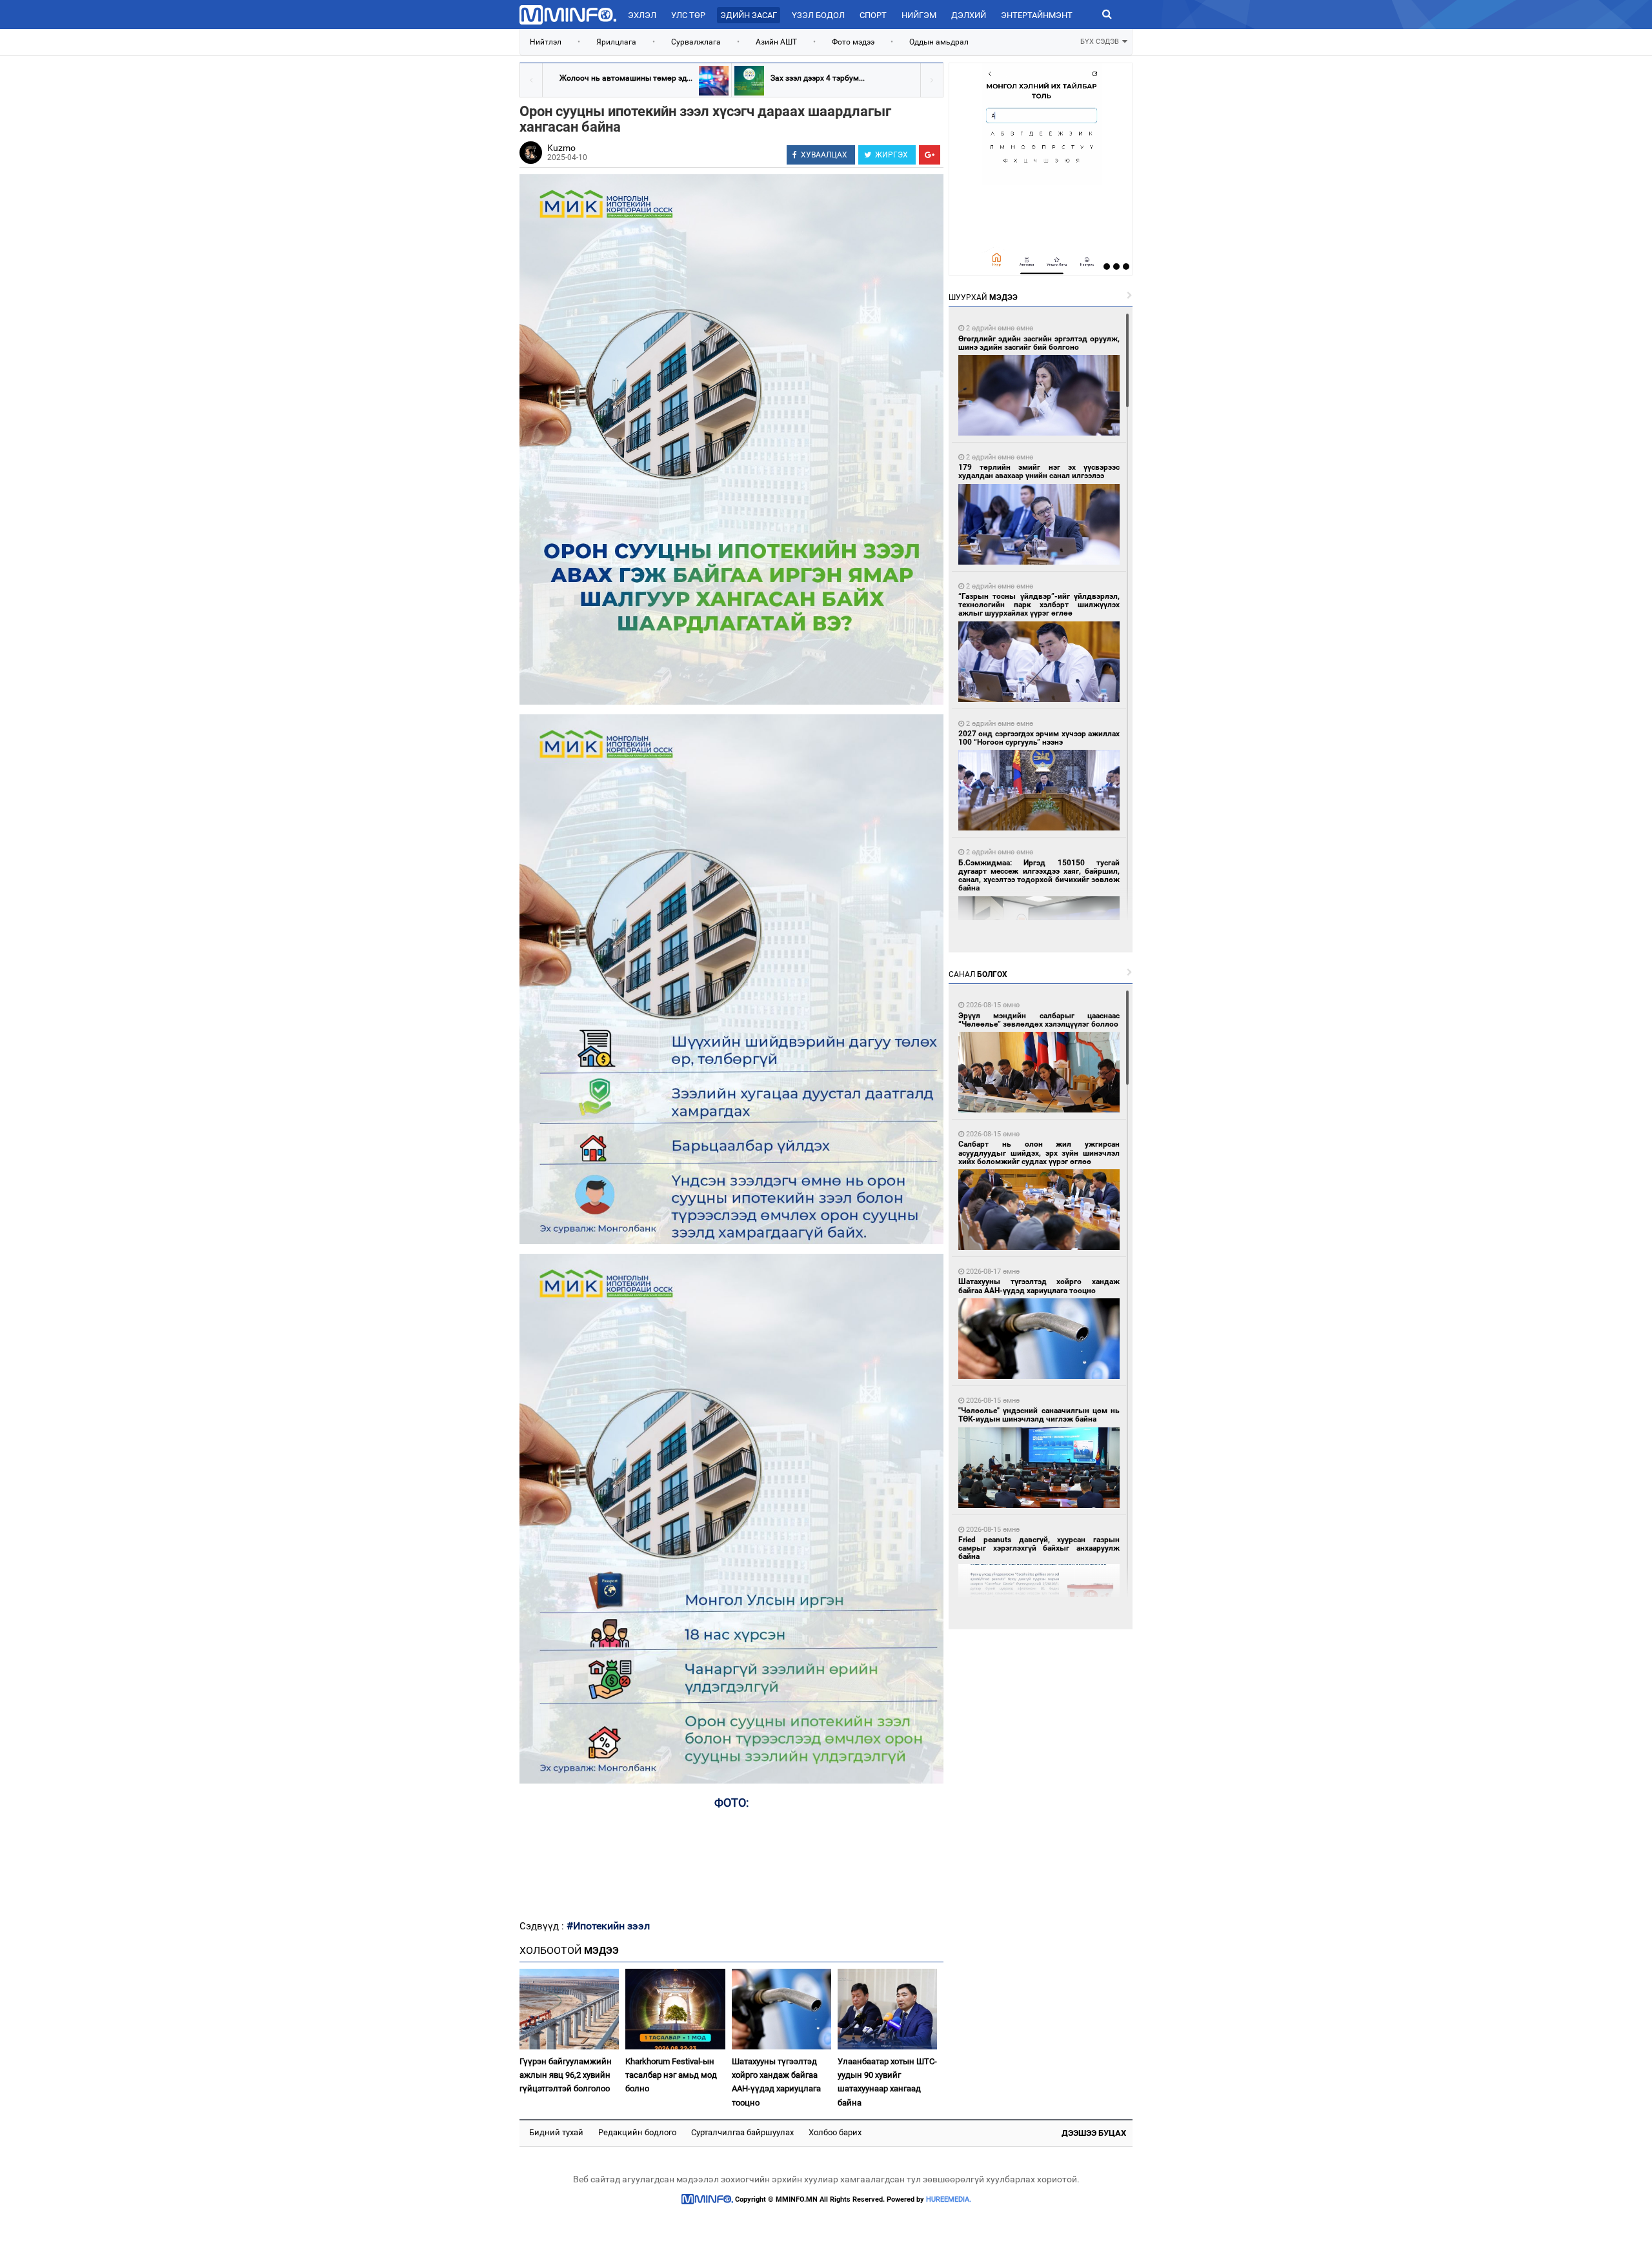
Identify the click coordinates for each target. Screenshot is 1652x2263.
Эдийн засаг (749, 15)
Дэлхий (969, 15)
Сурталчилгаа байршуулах (742, 2132)
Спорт (873, 15)
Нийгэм (919, 15)
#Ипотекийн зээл (608, 1926)
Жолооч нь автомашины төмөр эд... (626, 78)
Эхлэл (642, 15)
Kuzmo (561, 148)
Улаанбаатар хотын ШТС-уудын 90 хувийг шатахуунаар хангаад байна (887, 2082)
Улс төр (688, 15)
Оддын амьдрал (939, 42)
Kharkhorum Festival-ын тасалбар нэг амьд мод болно (671, 2075)
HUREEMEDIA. (949, 2199)
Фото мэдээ (853, 42)
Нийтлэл (546, 42)
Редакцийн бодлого (637, 2132)
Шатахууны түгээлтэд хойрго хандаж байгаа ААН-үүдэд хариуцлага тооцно (776, 2082)
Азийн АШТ (776, 42)
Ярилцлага (616, 42)
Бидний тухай (556, 2132)
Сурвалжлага (696, 42)
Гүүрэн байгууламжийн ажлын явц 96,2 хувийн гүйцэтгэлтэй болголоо (566, 2075)
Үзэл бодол (818, 15)
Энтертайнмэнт (1037, 15)
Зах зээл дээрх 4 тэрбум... (818, 78)
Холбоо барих (835, 2132)
